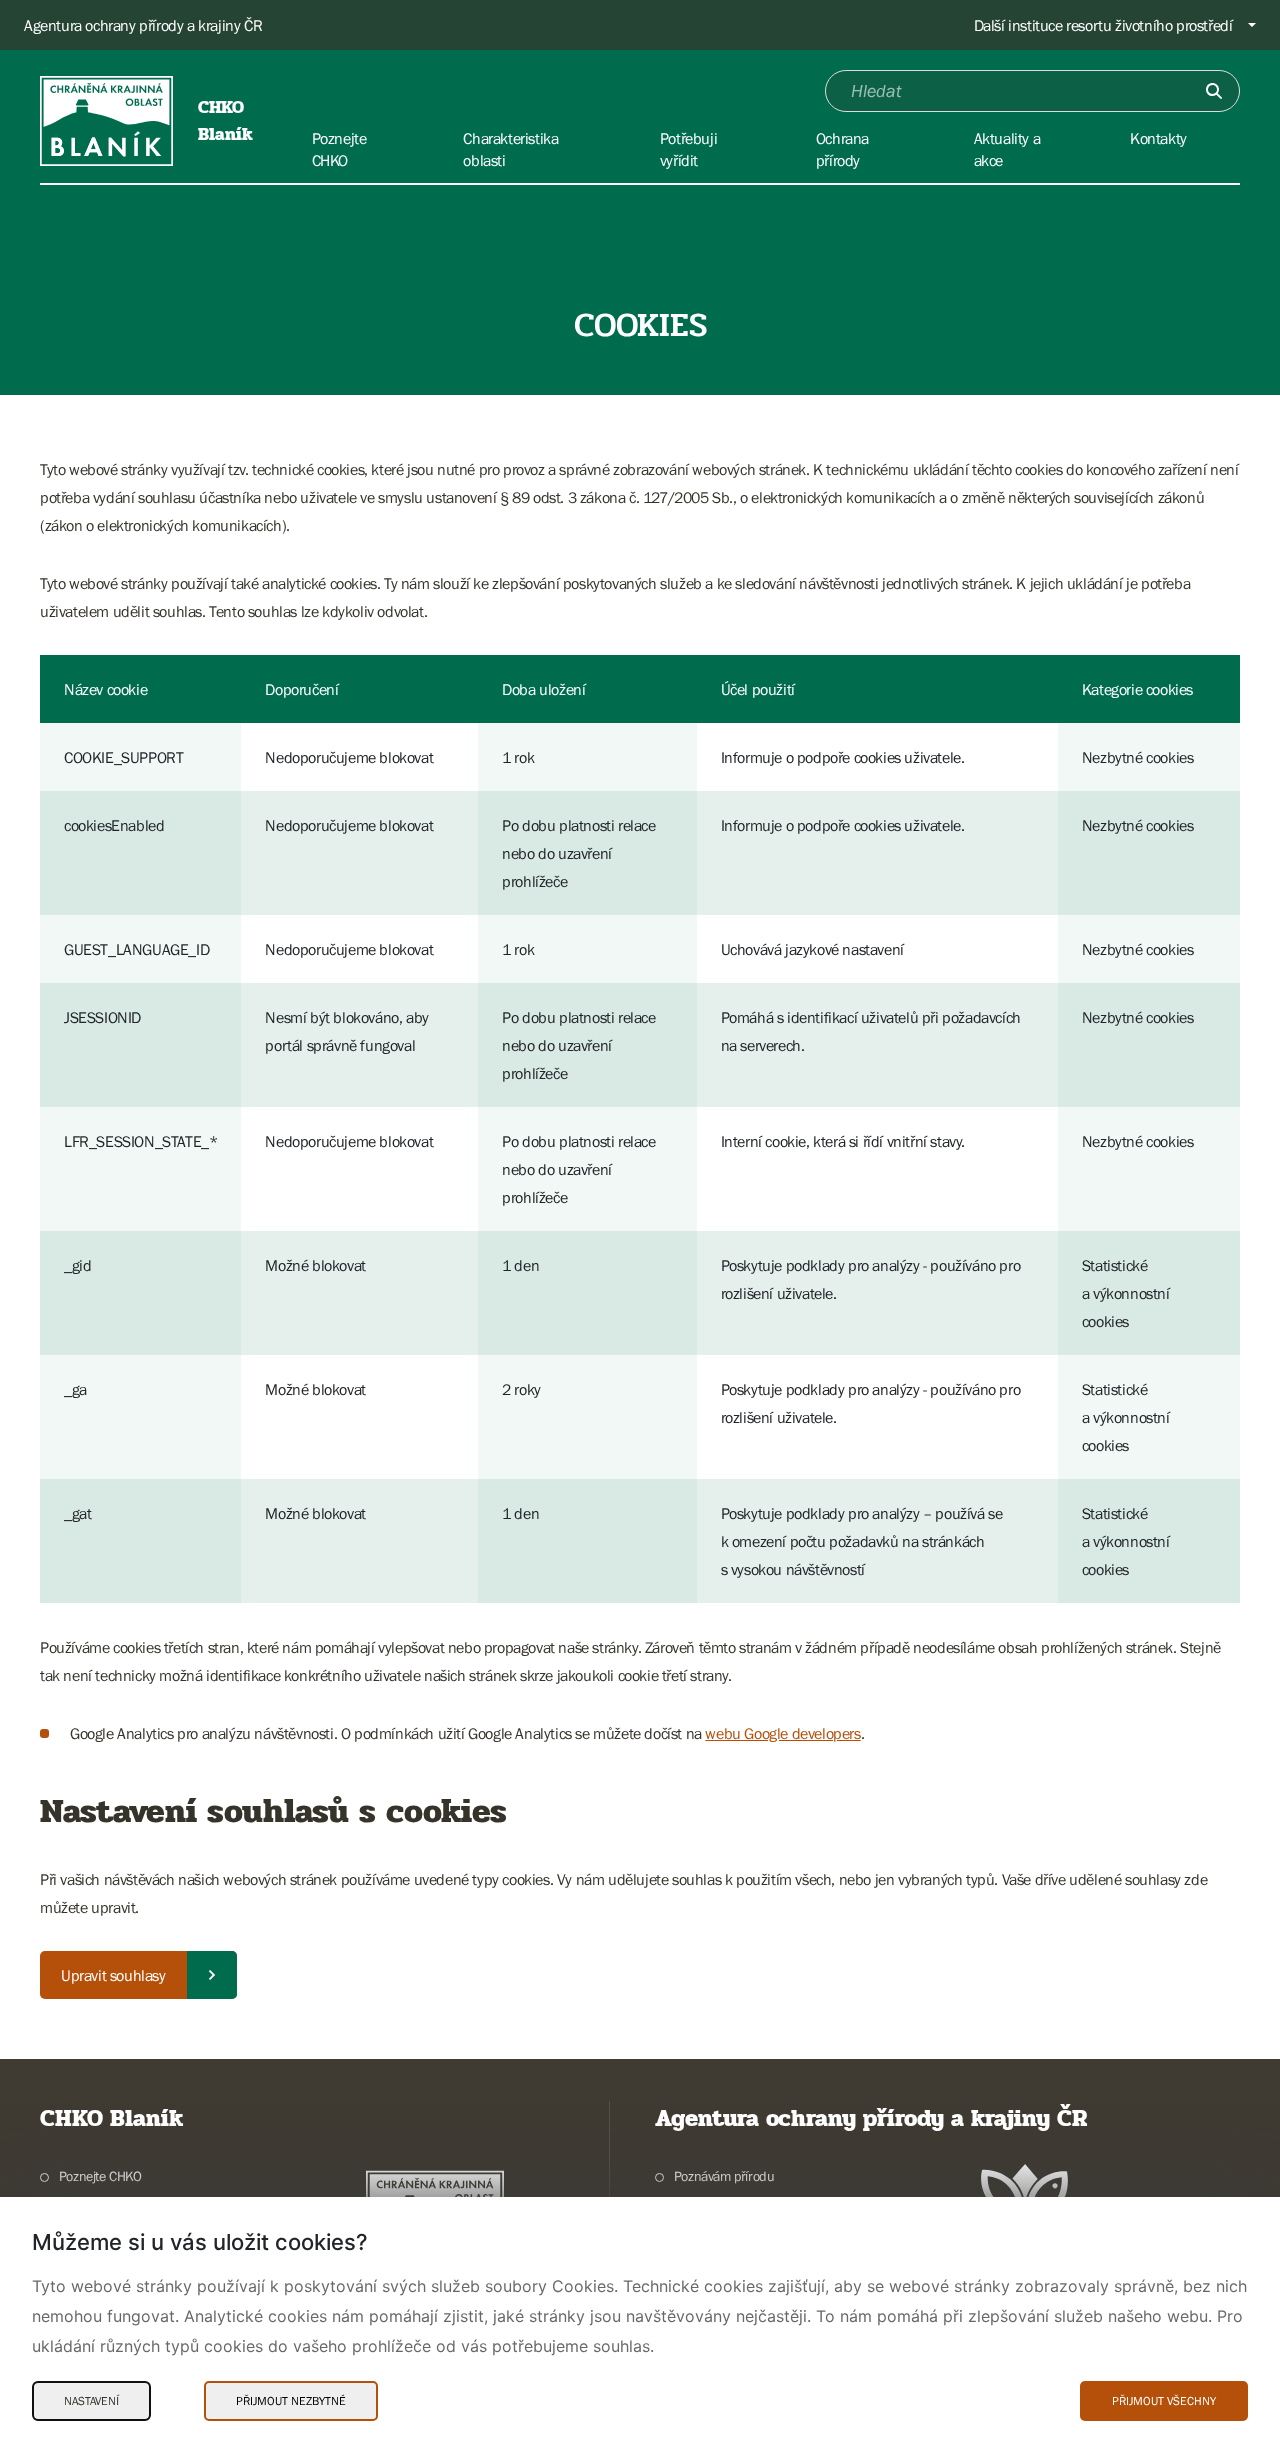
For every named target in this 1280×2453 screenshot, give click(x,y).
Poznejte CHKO (100, 2176)
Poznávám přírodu (724, 2176)
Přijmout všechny (1164, 2401)
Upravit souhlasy (113, 1975)
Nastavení (91, 2401)
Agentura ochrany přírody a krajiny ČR (143, 25)
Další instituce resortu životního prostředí (1103, 25)
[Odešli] (1214, 91)
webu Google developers (782, 1733)
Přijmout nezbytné (291, 2401)
